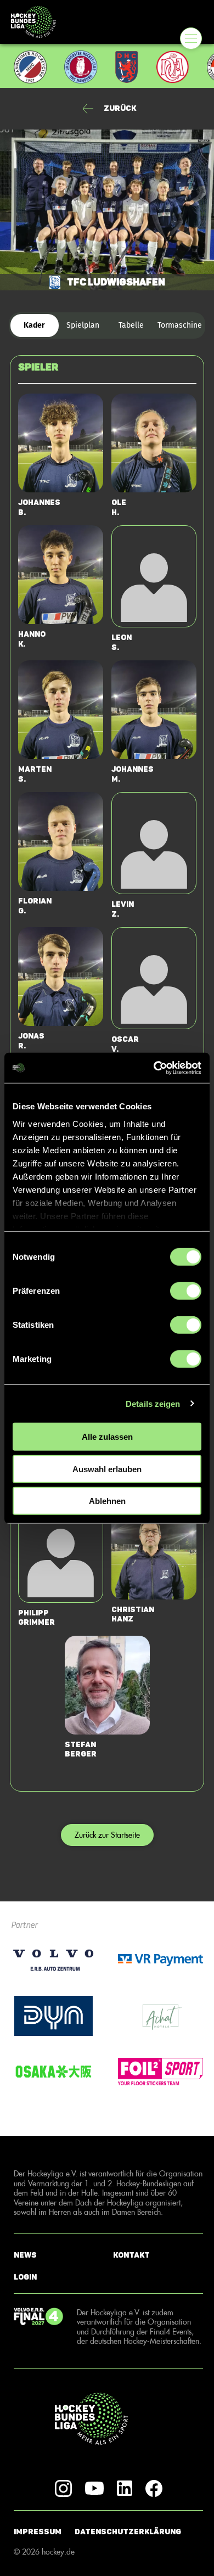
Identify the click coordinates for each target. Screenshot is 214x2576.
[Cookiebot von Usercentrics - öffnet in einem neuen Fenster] (154, 1068)
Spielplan (83, 325)
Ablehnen (107, 1501)
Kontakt (131, 2255)
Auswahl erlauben (107, 1469)
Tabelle (131, 325)
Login (25, 2277)
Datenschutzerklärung (128, 2532)
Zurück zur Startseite (107, 1835)
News (25, 2255)
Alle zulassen (107, 1437)
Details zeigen (153, 1403)
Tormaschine (180, 325)
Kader (34, 325)
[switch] (186, 1291)
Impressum (38, 2532)
